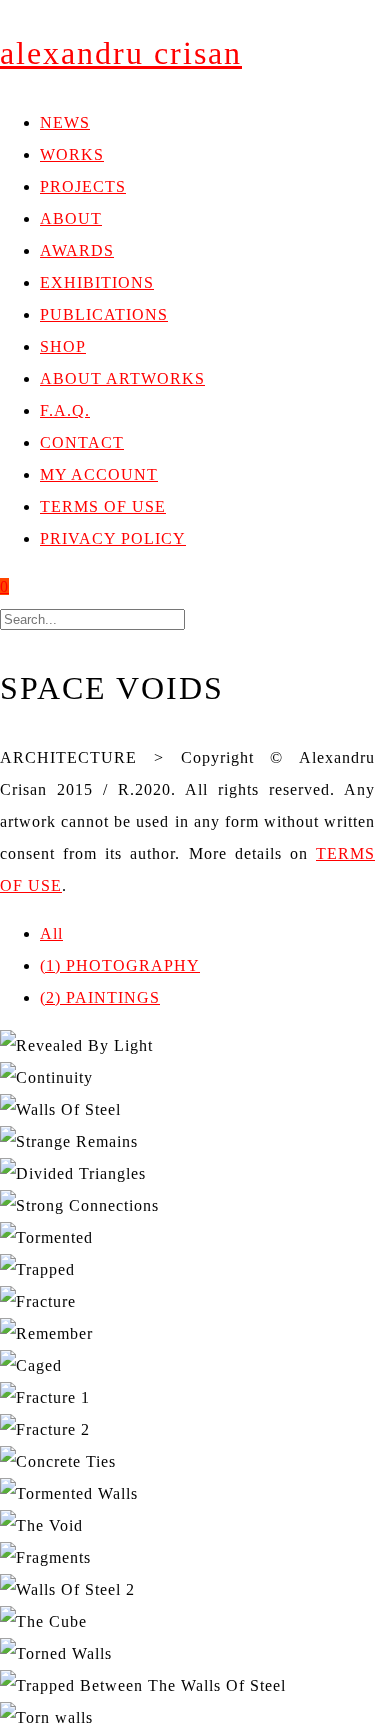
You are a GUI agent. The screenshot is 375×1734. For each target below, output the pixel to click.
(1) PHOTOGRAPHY (120, 965)
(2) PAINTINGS (100, 997)
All (51, 933)
